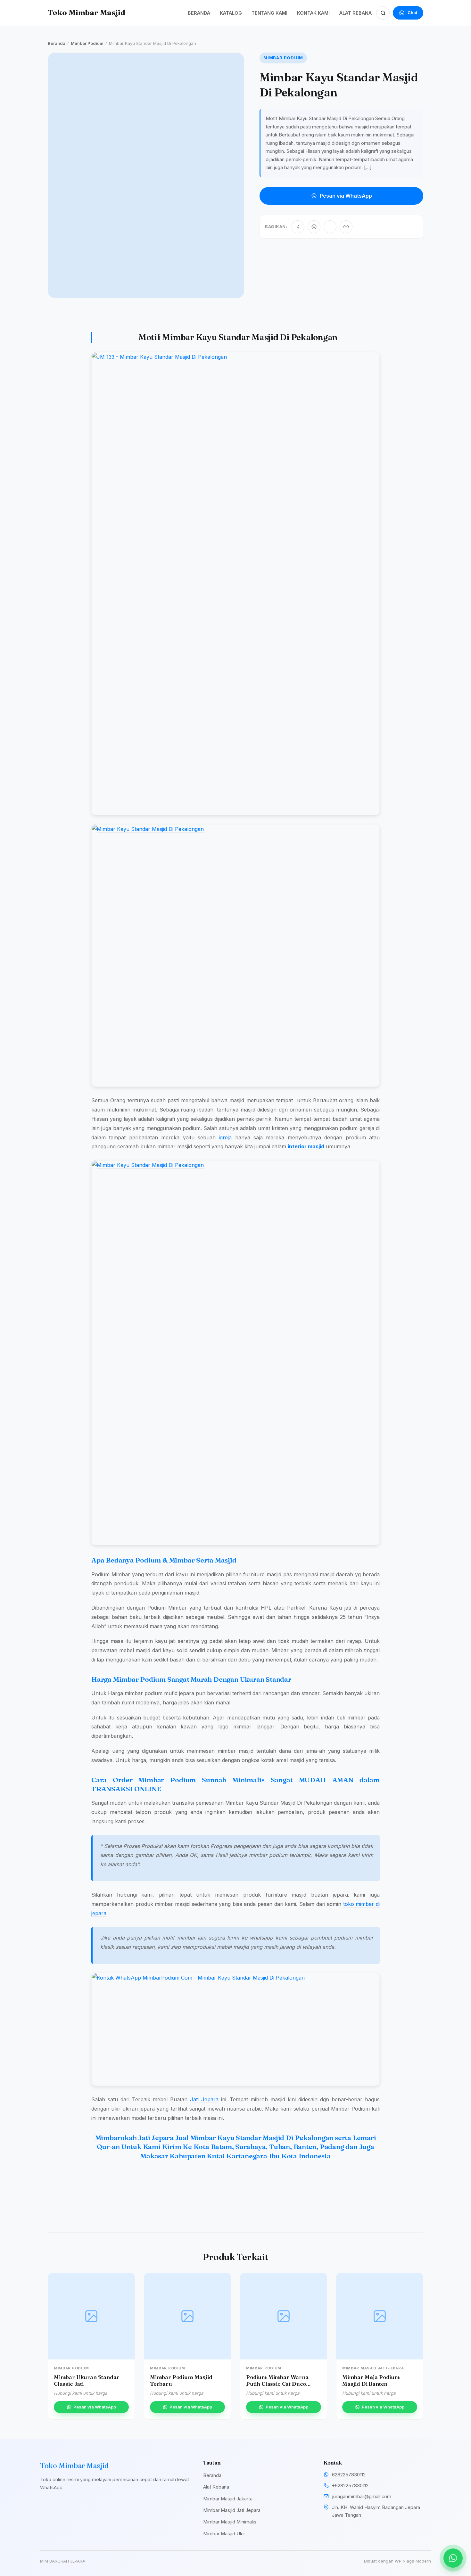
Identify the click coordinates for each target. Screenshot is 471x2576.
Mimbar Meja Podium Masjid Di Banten (371, 2380)
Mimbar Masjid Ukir (224, 2534)
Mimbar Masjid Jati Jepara (232, 2510)
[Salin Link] (346, 227)
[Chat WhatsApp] (453, 2558)
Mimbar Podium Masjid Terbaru (181, 2380)
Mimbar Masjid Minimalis (230, 2522)
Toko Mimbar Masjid (87, 12)
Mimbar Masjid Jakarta (228, 2499)
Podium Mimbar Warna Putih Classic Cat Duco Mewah (277, 2383)
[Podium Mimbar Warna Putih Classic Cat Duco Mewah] (284, 2316)
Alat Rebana (216, 2487)
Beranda (57, 43)
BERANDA (199, 13)
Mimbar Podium (87, 43)
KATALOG (231, 13)
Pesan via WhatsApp (346, 196)
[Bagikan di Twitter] (330, 227)
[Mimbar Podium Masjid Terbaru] (187, 2316)
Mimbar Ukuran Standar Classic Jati (87, 2380)
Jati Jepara (204, 2099)
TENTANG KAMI (269, 13)
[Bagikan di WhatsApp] (314, 227)
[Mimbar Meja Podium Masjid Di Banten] (380, 2316)
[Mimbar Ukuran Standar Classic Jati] (91, 2316)
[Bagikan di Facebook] (298, 227)
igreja (225, 1137)
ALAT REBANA (355, 13)
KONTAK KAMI (313, 13)
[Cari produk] (383, 13)
